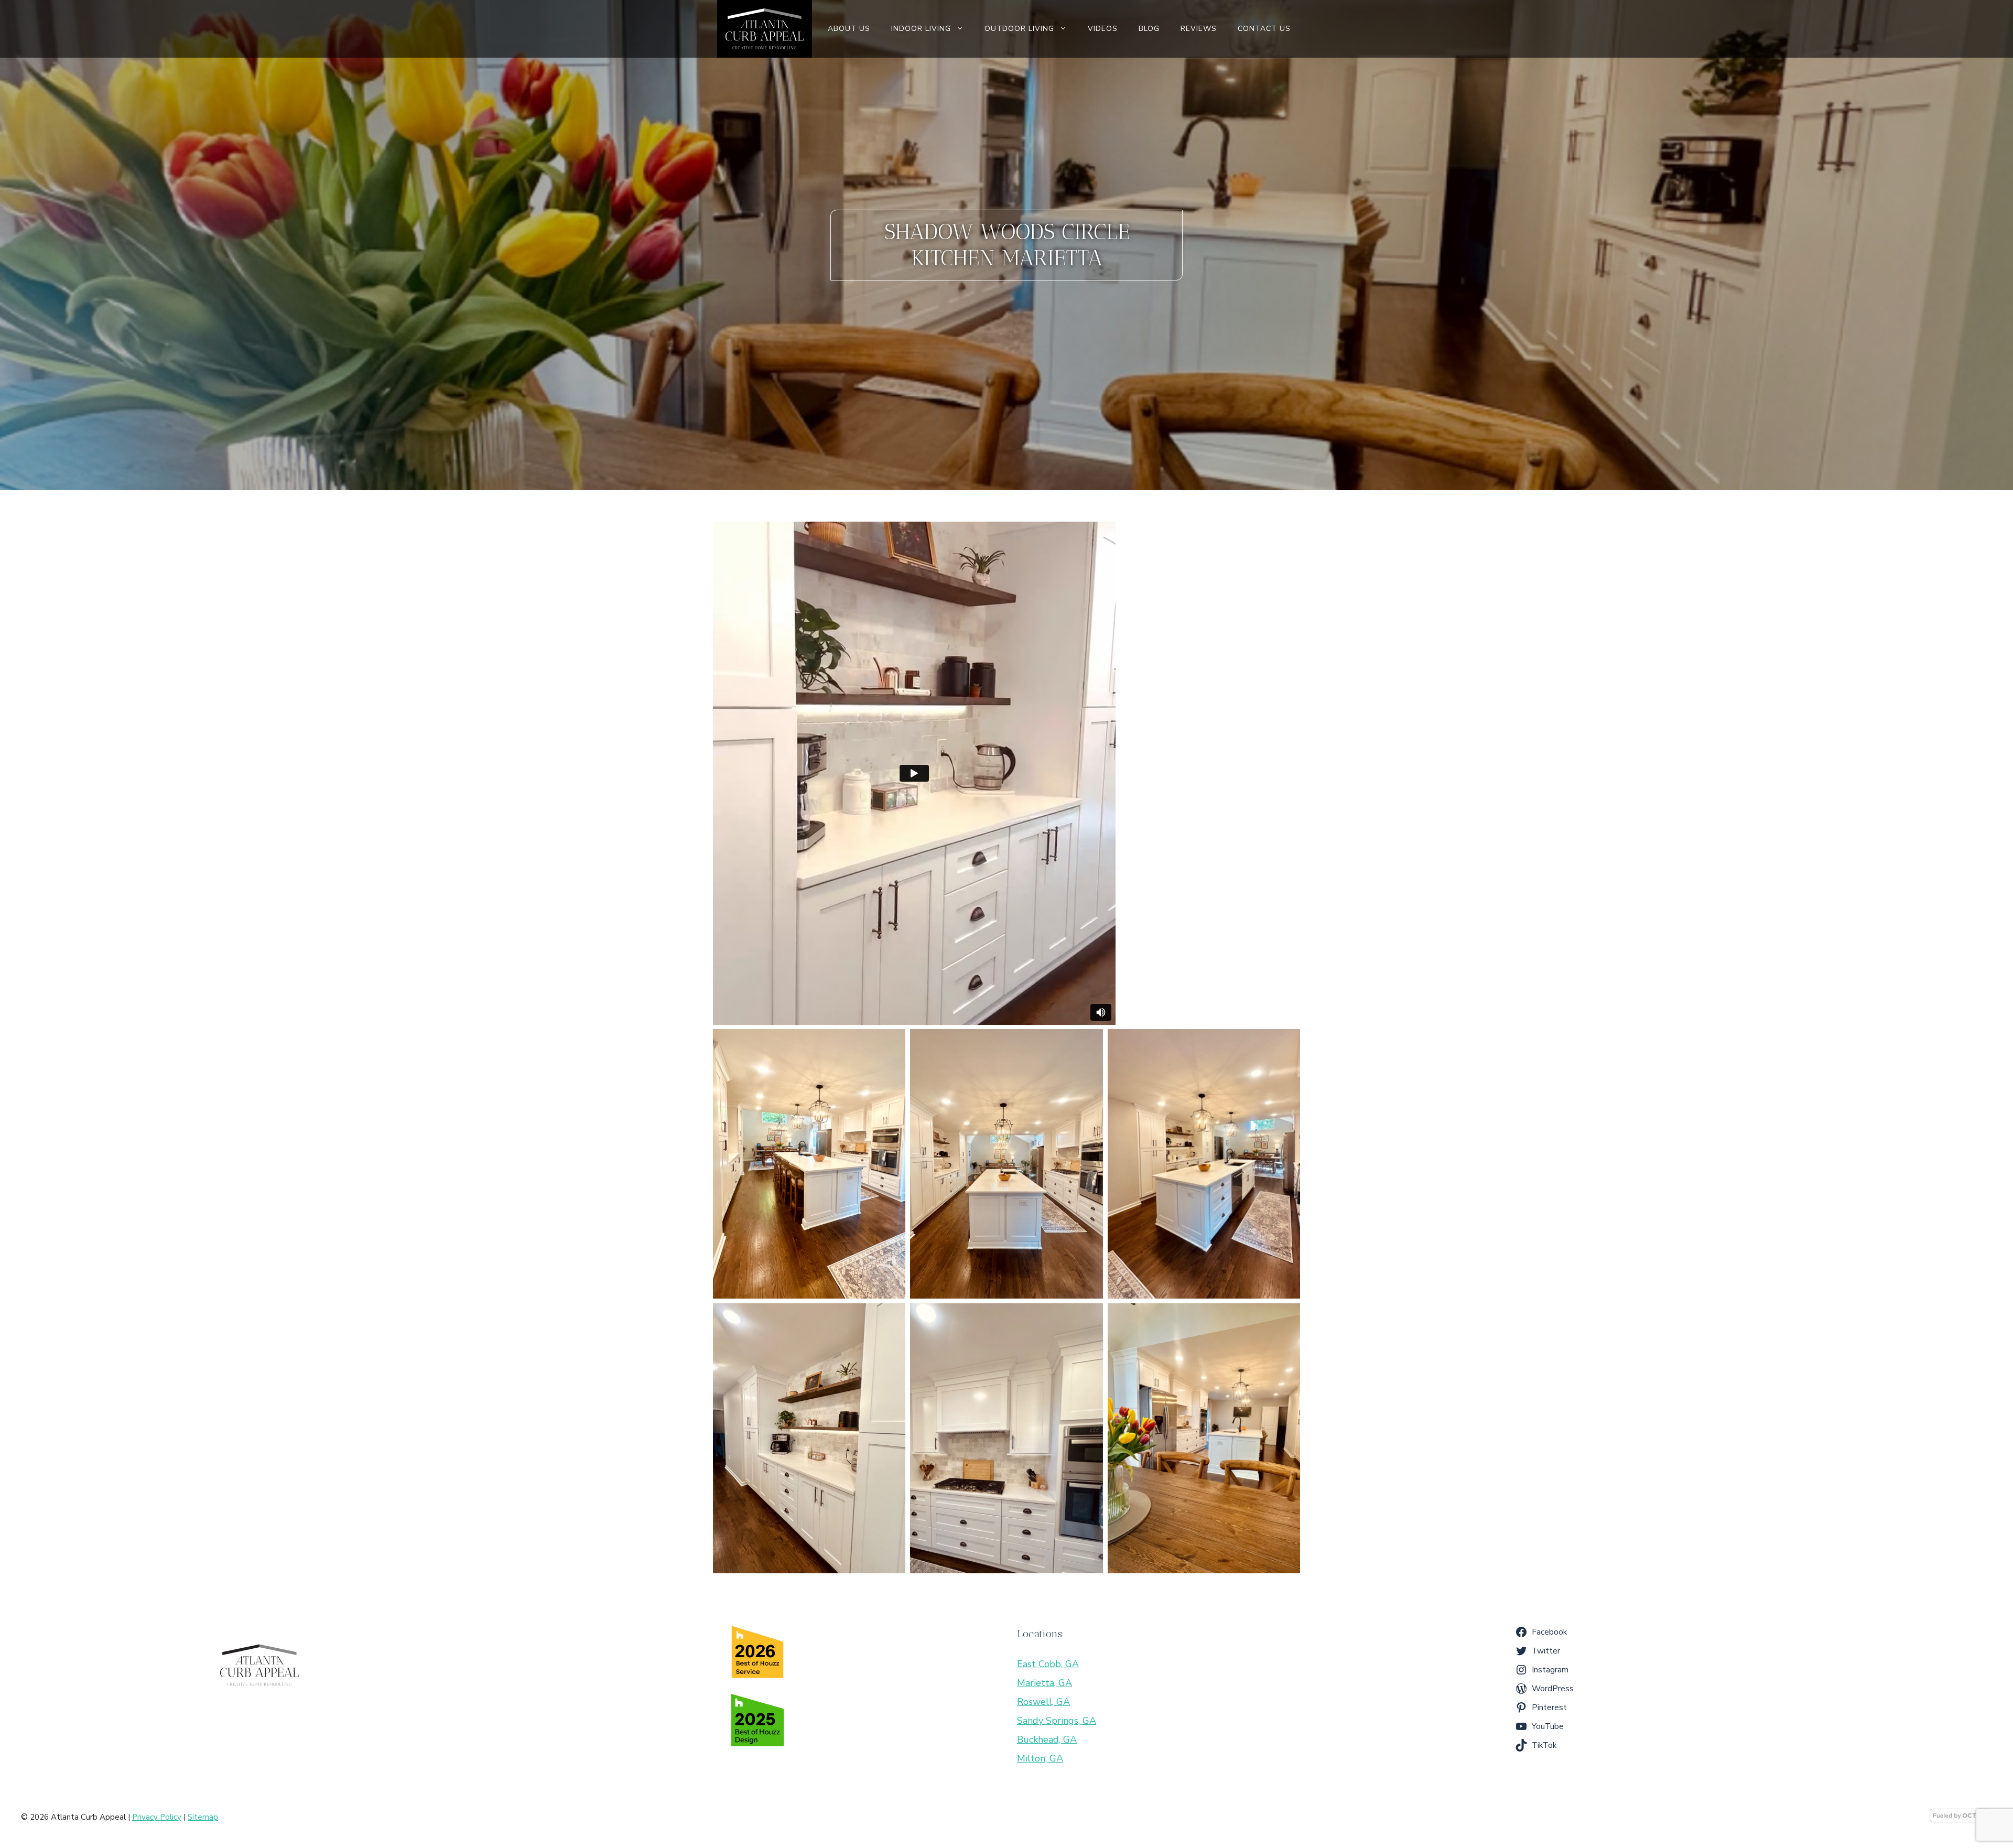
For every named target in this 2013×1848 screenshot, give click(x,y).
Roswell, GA (1043, 1702)
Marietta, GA (1045, 1683)
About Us (849, 29)
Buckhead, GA (1047, 1739)
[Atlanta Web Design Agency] (1961, 1820)
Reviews (1199, 29)
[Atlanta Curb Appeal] (764, 29)
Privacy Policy (157, 1817)
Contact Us (1264, 29)
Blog (1149, 29)
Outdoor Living (1019, 29)
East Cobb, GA (1048, 1664)
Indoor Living (921, 29)
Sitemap (203, 1817)
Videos (1103, 29)
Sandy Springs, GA (1057, 1721)
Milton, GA (1040, 1758)
